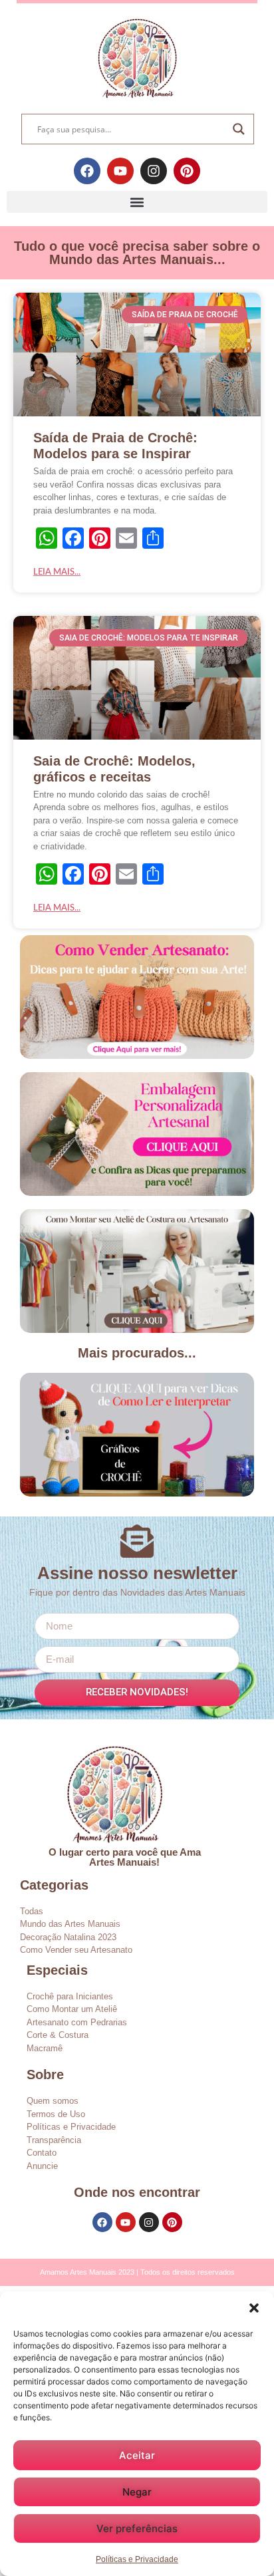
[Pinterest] (187, 171)
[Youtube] (120, 171)
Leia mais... (57, 572)
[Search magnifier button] (239, 129)
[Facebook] (87, 171)
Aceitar (137, 2455)
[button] (254, 2308)
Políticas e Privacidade (137, 2559)
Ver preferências (137, 2528)
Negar (137, 2492)
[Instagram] (154, 171)
